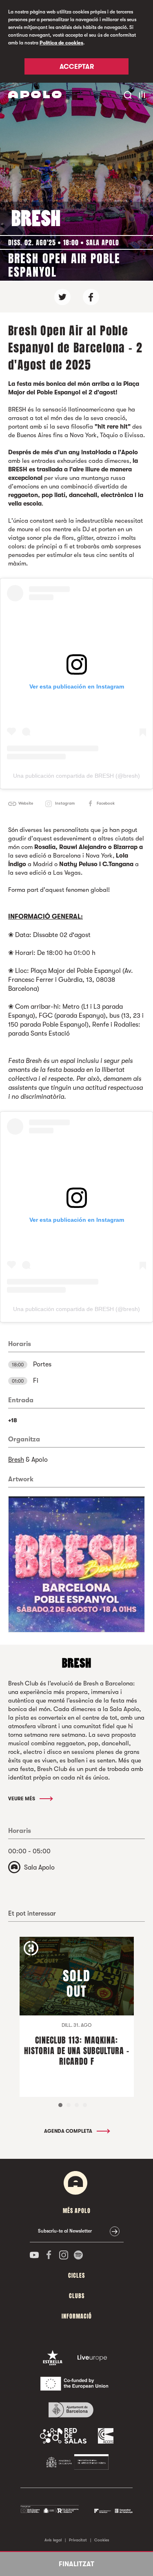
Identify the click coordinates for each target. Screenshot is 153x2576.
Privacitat (78, 2540)
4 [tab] (85, 2105)
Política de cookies (61, 43)
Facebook (106, 803)
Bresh (16, 1460)
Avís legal (53, 2540)
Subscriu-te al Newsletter (65, 2231)
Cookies (102, 2540)
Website (26, 803)
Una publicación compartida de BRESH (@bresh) (76, 776)
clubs (77, 2296)
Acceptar (77, 67)
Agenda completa (69, 2131)
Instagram (65, 803)
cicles (76, 2276)
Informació (77, 2316)
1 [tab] (60, 2105)
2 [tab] (69, 2105)
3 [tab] (77, 2105)
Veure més (22, 1799)
